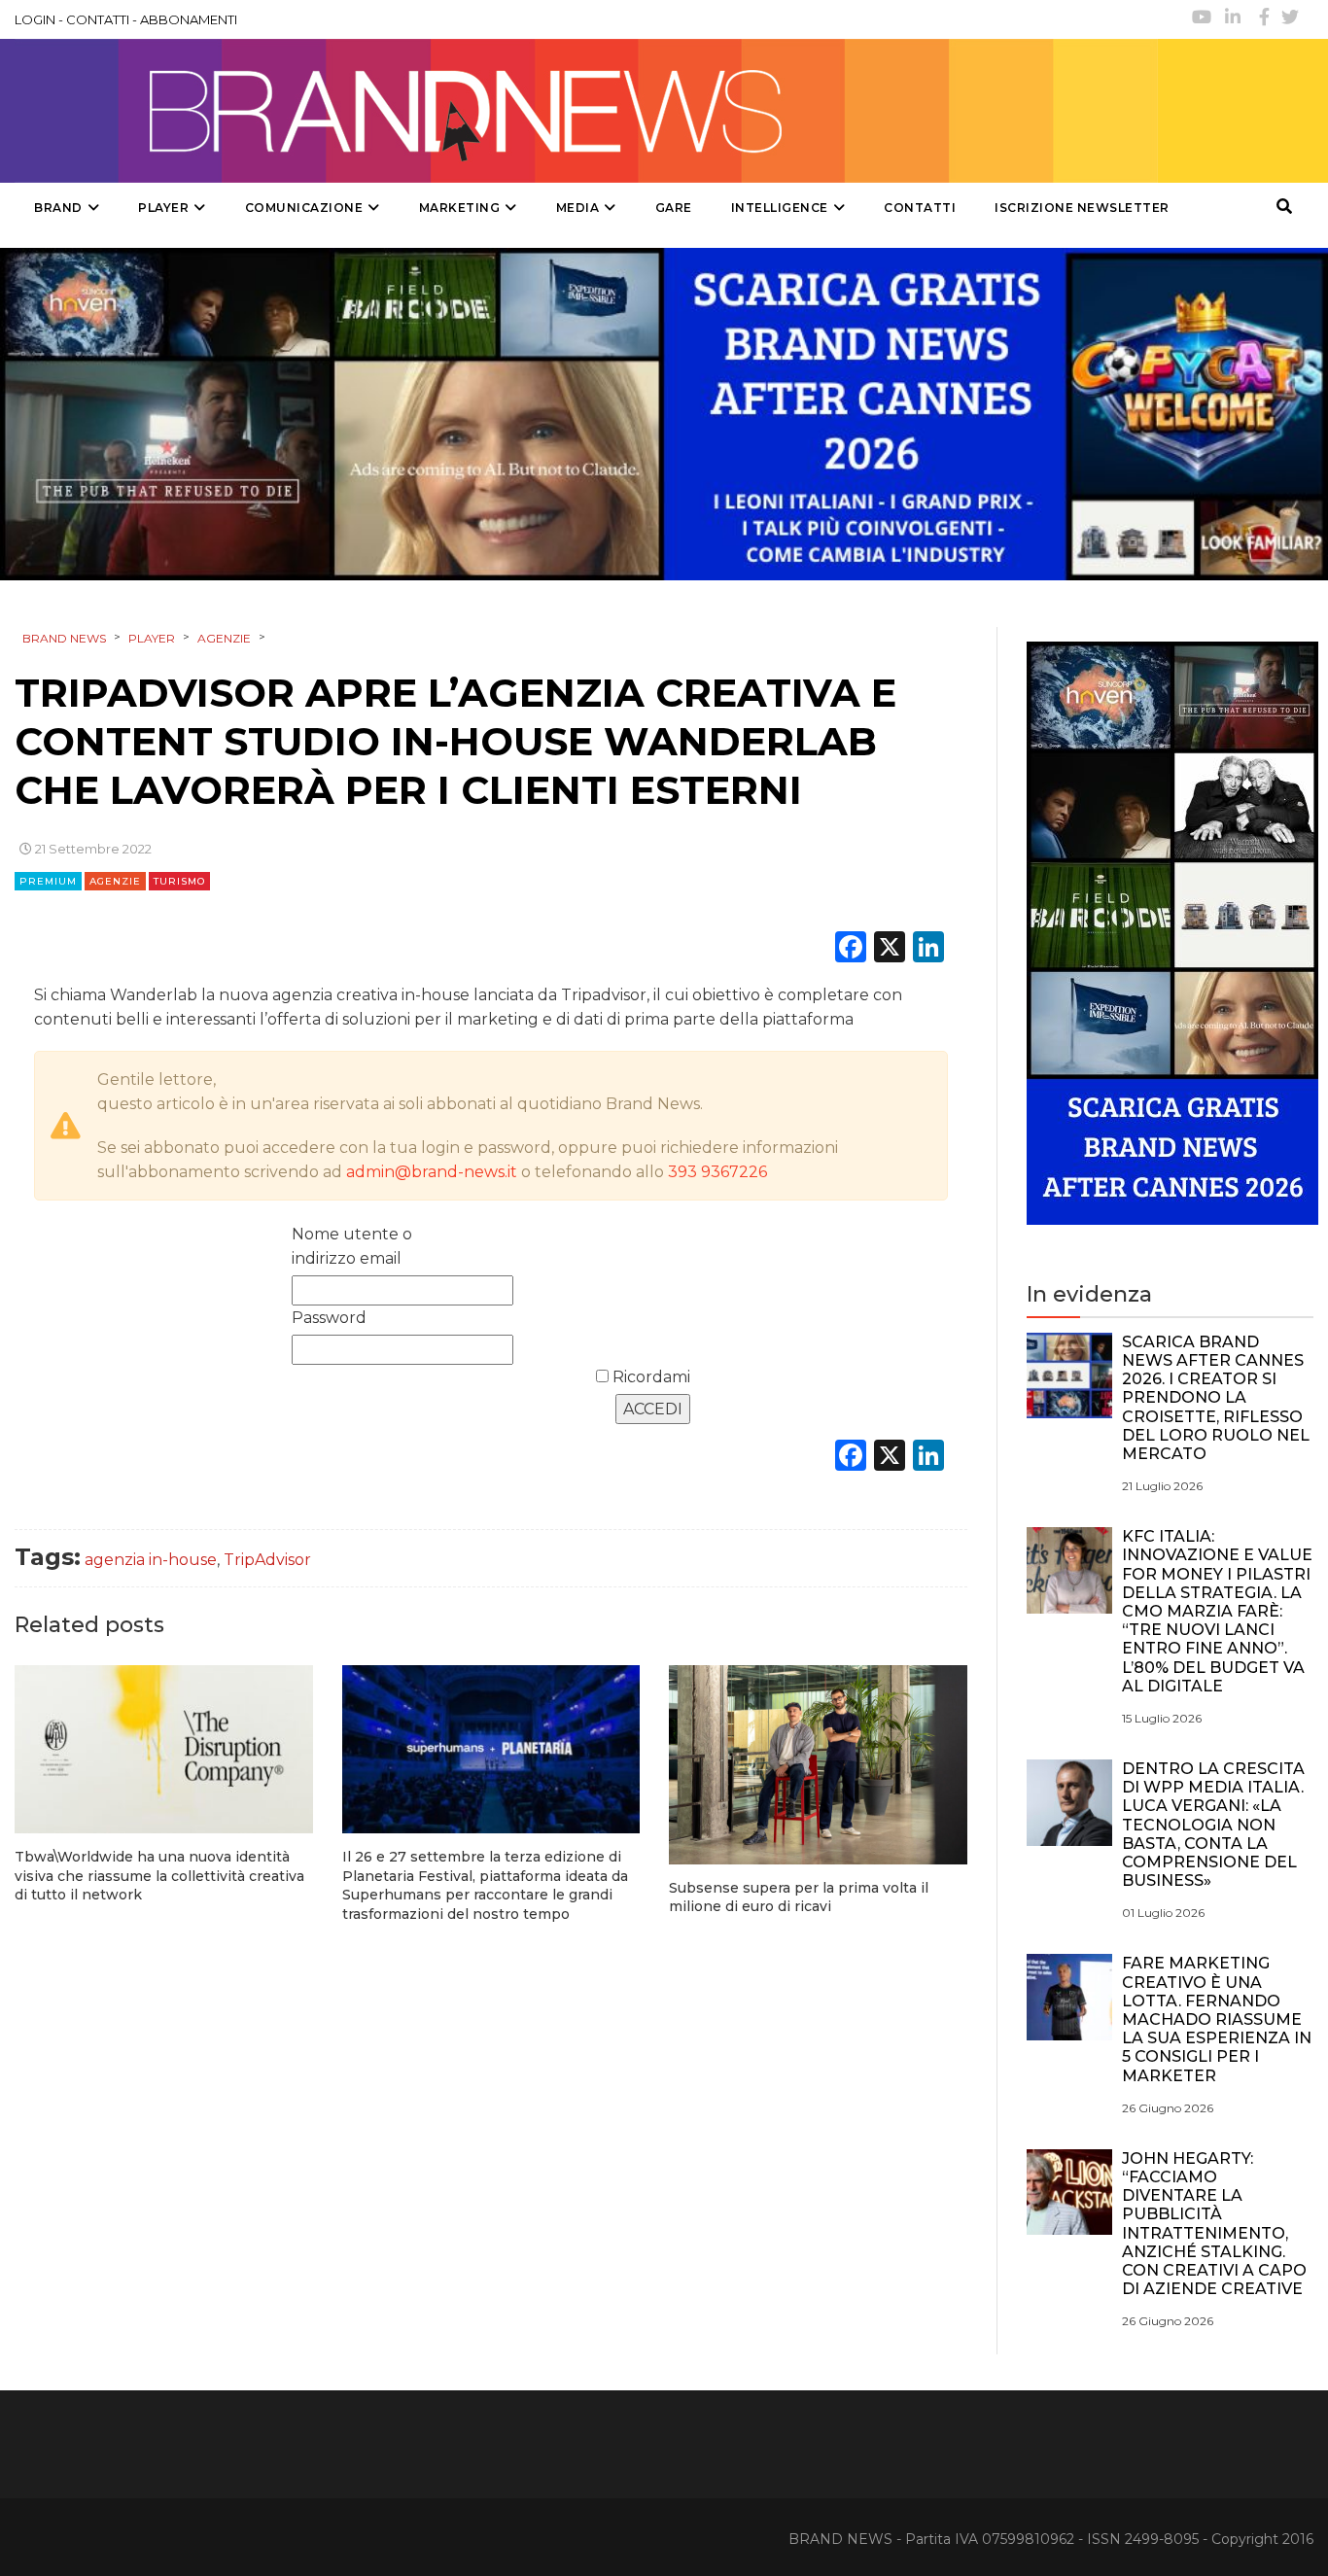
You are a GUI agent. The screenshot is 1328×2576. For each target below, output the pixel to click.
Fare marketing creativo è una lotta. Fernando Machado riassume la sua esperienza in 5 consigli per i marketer (1217, 2019)
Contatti (920, 208)
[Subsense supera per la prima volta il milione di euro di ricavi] (818, 1764)
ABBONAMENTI (189, 19)
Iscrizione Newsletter (1082, 208)
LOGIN (35, 19)
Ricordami (649, 1377)
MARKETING (460, 208)
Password (329, 1318)
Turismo (179, 881)
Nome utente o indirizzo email (352, 1246)
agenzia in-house (151, 1560)
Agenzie (115, 881)
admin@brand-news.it (432, 1172)
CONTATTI (98, 19)
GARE (674, 208)
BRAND (58, 208)
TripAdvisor (267, 1560)
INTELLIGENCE (780, 208)
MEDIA (578, 208)
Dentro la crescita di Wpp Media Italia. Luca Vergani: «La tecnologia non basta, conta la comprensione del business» (1213, 1825)
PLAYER (163, 208)
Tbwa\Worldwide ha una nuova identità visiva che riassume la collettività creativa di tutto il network (159, 1876)
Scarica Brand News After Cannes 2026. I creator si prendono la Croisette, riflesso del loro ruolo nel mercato (1216, 1398)
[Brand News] (586, 111)
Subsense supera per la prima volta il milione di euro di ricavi (799, 1897)
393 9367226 (717, 1172)
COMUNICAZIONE (304, 208)
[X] (890, 949)
